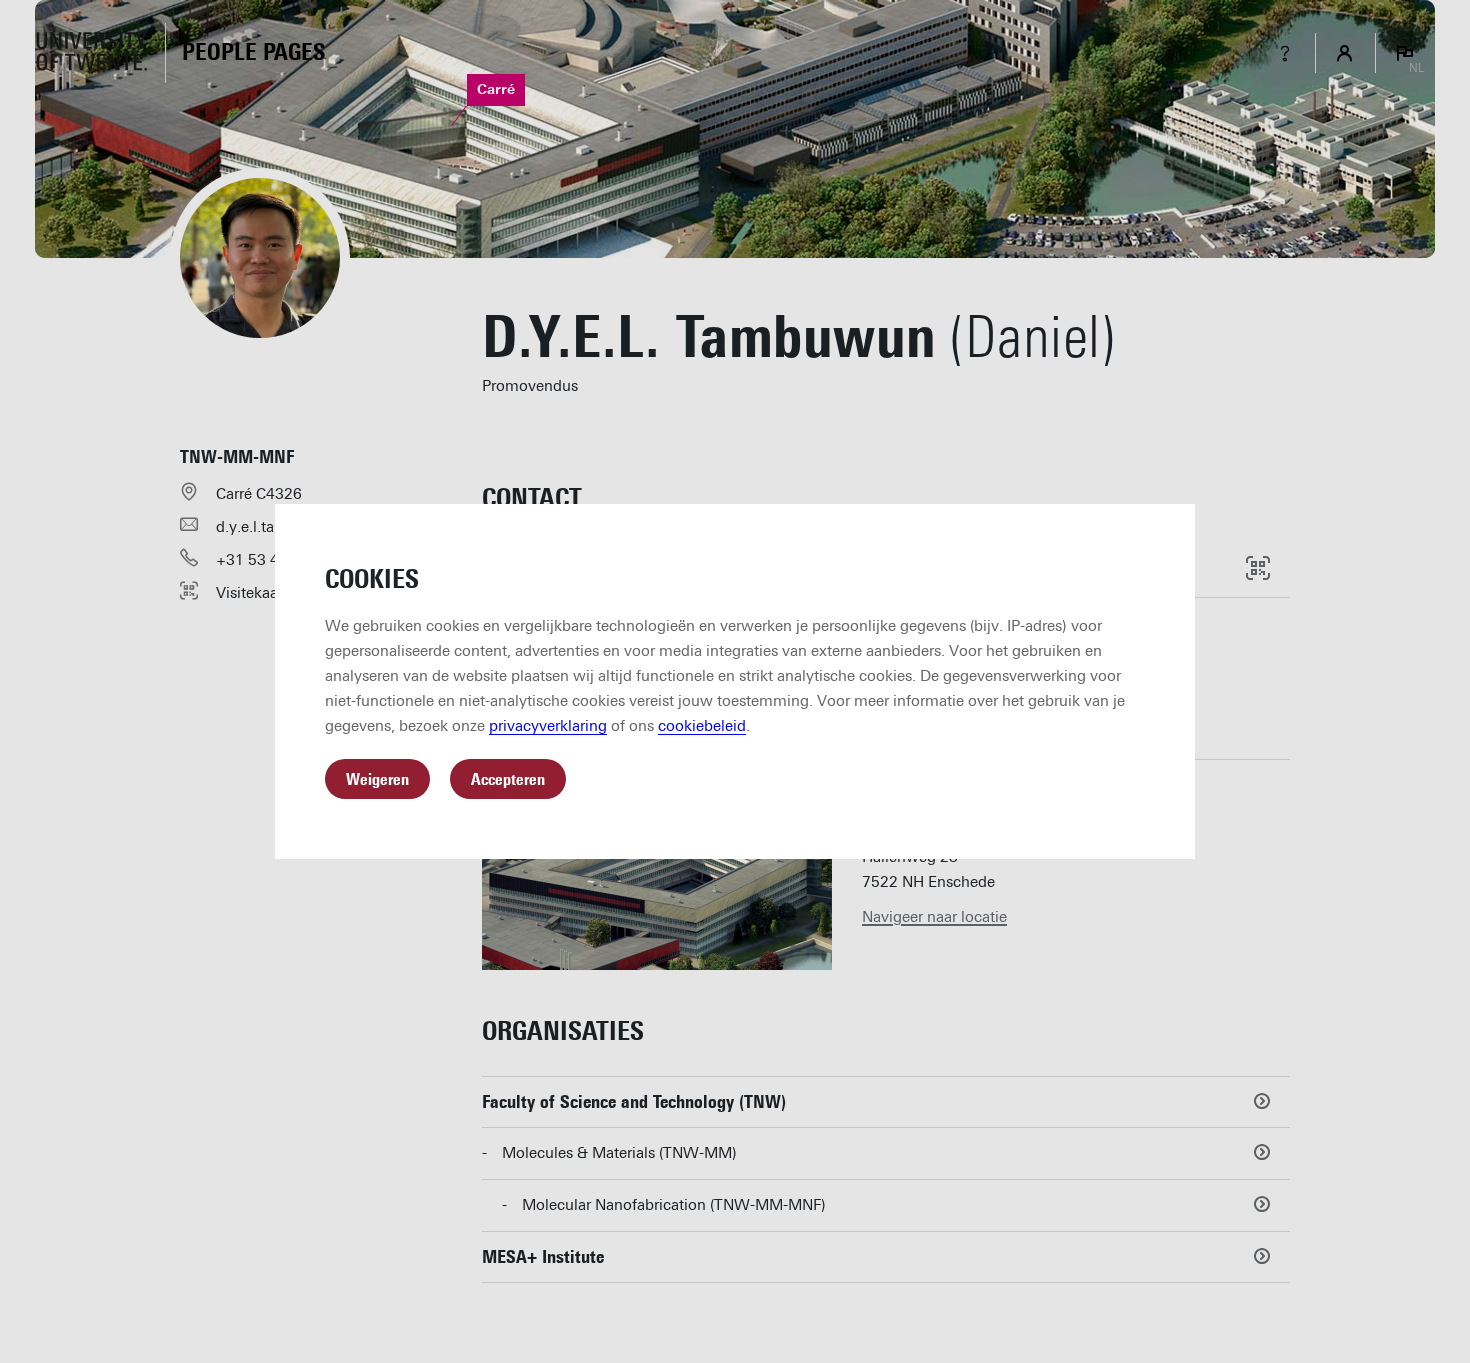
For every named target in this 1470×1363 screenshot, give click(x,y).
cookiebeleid (702, 726)
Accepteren (508, 779)
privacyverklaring (548, 726)
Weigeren (377, 779)
